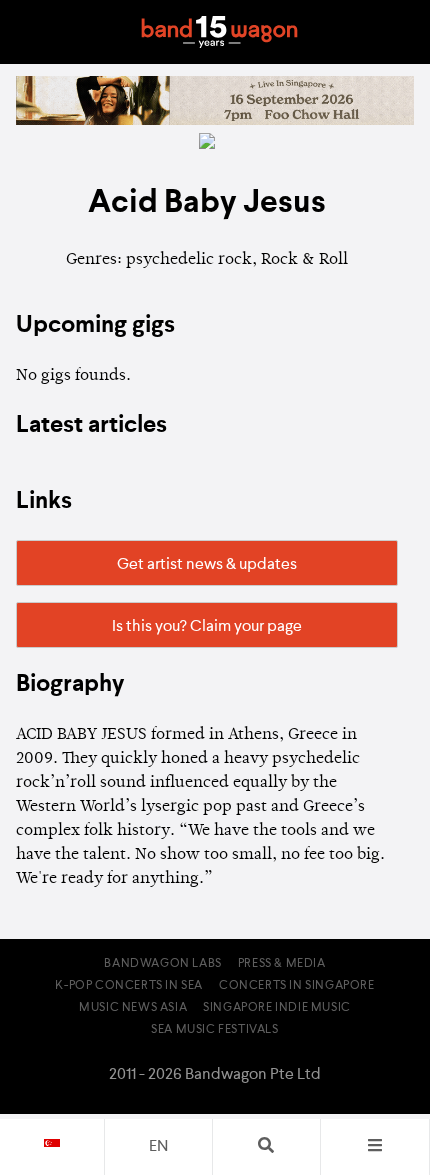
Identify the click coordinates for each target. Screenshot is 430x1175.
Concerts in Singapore (297, 986)
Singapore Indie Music (277, 1008)
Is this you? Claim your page (207, 627)
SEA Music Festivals (214, 1030)
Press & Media (282, 964)
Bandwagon (219, 32)
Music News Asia (133, 1008)
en (158, 1147)
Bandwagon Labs (162, 964)
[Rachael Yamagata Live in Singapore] (215, 121)
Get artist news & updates (207, 565)
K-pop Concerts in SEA (129, 986)
